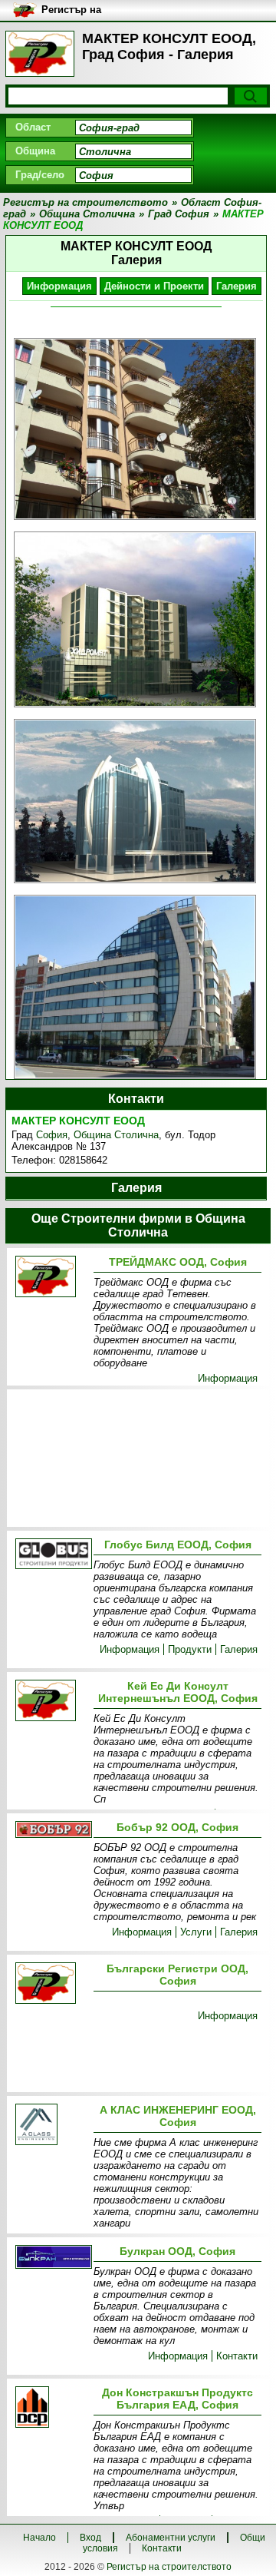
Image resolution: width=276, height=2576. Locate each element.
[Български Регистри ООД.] (52, 1984)
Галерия (237, 286)
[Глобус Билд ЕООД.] (52, 1555)
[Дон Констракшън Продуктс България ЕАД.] (52, 2408)
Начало (39, 2538)
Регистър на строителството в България (85, 10)
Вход (90, 2538)
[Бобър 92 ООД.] (52, 1831)
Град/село (40, 175)
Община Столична (116, 1135)
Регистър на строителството (169, 2567)
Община (35, 151)
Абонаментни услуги (171, 2538)
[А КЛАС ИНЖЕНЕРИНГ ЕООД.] (52, 2126)
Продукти (190, 1649)
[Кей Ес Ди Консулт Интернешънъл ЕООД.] (52, 1702)
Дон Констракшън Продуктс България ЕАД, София (177, 2399)
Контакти (237, 2356)
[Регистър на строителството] (40, 54)
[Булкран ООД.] (52, 2258)
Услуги (196, 1932)
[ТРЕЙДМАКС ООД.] (52, 1278)
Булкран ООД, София (177, 2251)
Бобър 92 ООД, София (177, 1827)
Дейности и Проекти (154, 286)
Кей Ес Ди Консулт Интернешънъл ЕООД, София (178, 1692)
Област (33, 127)
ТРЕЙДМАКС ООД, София (178, 1262)
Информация (59, 286)
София (52, 1135)
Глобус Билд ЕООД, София (178, 1545)
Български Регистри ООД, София (177, 1975)
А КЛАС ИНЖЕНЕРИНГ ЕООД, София (178, 2116)
